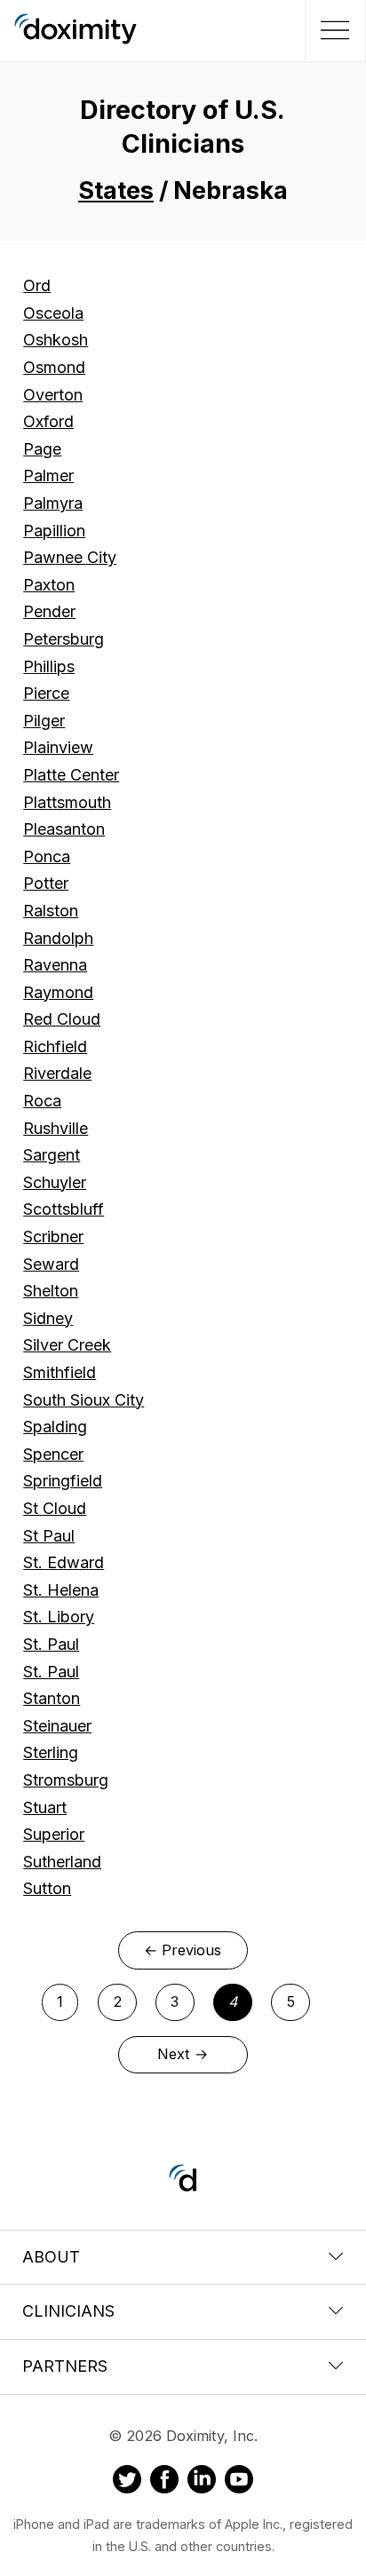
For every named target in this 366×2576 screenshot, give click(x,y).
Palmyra (53, 503)
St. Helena (61, 1590)
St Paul (49, 1536)
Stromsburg (66, 1780)
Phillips (49, 666)
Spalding (55, 1427)
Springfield (63, 1481)
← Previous (183, 1950)
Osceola (53, 313)
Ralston (51, 911)
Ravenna (55, 965)
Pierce (46, 693)
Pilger (44, 721)
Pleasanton (64, 829)
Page (42, 449)
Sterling (51, 1752)
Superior (54, 1834)
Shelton (51, 1291)
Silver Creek (67, 1345)
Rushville (56, 1128)
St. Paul (51, 1644)
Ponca (47, 856)
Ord (37, 285)
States (116, 190)
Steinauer (57, 1726)
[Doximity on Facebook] (164, 2482)
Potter (46, 883)
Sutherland (62, 1862)
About (51, 2257)
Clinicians (68, 2311)
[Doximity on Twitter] (127, 2482)
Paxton (49, 585)
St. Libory (59, 1617)
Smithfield (60, 1372)
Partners (65, 2366)
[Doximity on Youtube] (239, 2482)
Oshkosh (56, 340)
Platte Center (71, 775)
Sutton (47, 1888)
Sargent (52, 1155)
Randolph (58, 938)
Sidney (48, 1318)
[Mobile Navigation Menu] (333, 30)
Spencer (53, 1454)
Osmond (54, 367)
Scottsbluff (64, 1209)
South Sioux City (84, 1400)
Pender (49, 611)
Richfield (55, 1046)
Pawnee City (70, 557)
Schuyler (55, 1182)
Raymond (58, 992)
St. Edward (64, 1562)
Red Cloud (62, 1019)
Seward (51, 1264)
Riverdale (57, 1073)
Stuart (45, 1807)
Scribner (53, 1236)
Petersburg (64, 639)
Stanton (52, 1698)
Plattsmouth (67, 802)
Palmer (48, 476)
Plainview (58, 747)
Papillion (54, 531)
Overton (53, 395)
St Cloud (55, 1508)
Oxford (48, 421)
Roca (42, 1101)
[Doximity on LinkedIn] (202, 2482)
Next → (183, 2054)
